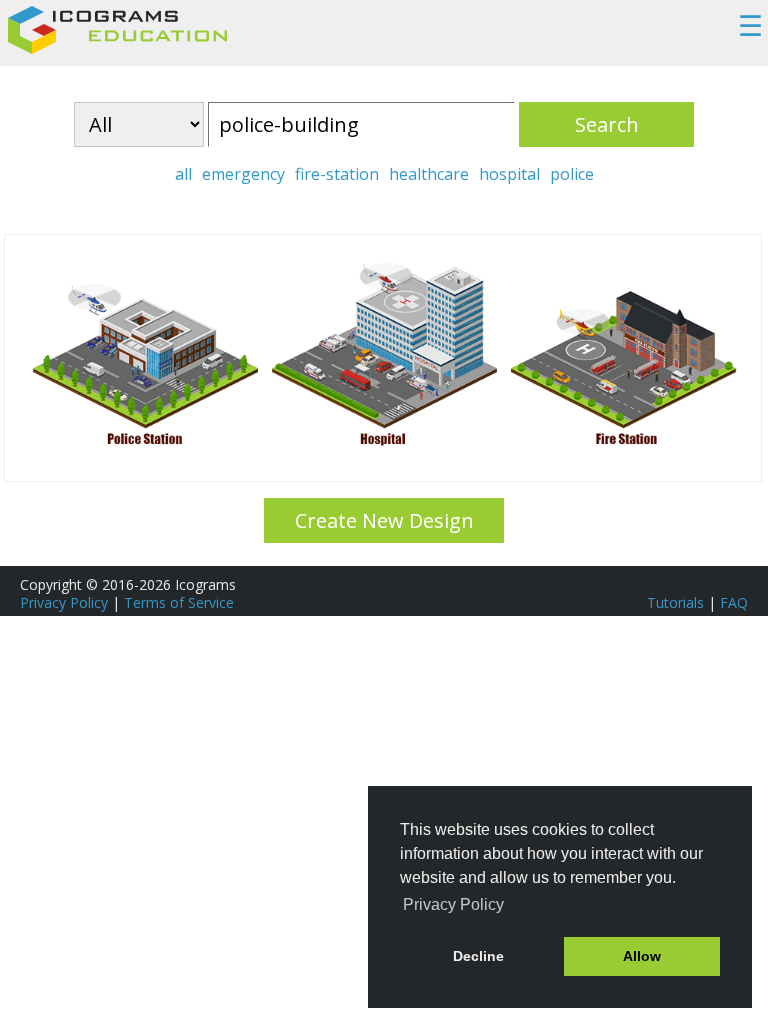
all (183, 174)
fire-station (337, 174)
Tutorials (675, 602)
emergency (243, 174)
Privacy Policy (64, 602)
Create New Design (384, 520)
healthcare (429, 174)
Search (607, 124)
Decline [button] (478, 956)
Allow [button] (642, 956)
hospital (509, 174)
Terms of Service (179, 602)
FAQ (734, 602)
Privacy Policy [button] (453, 904)
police (572, 174)
